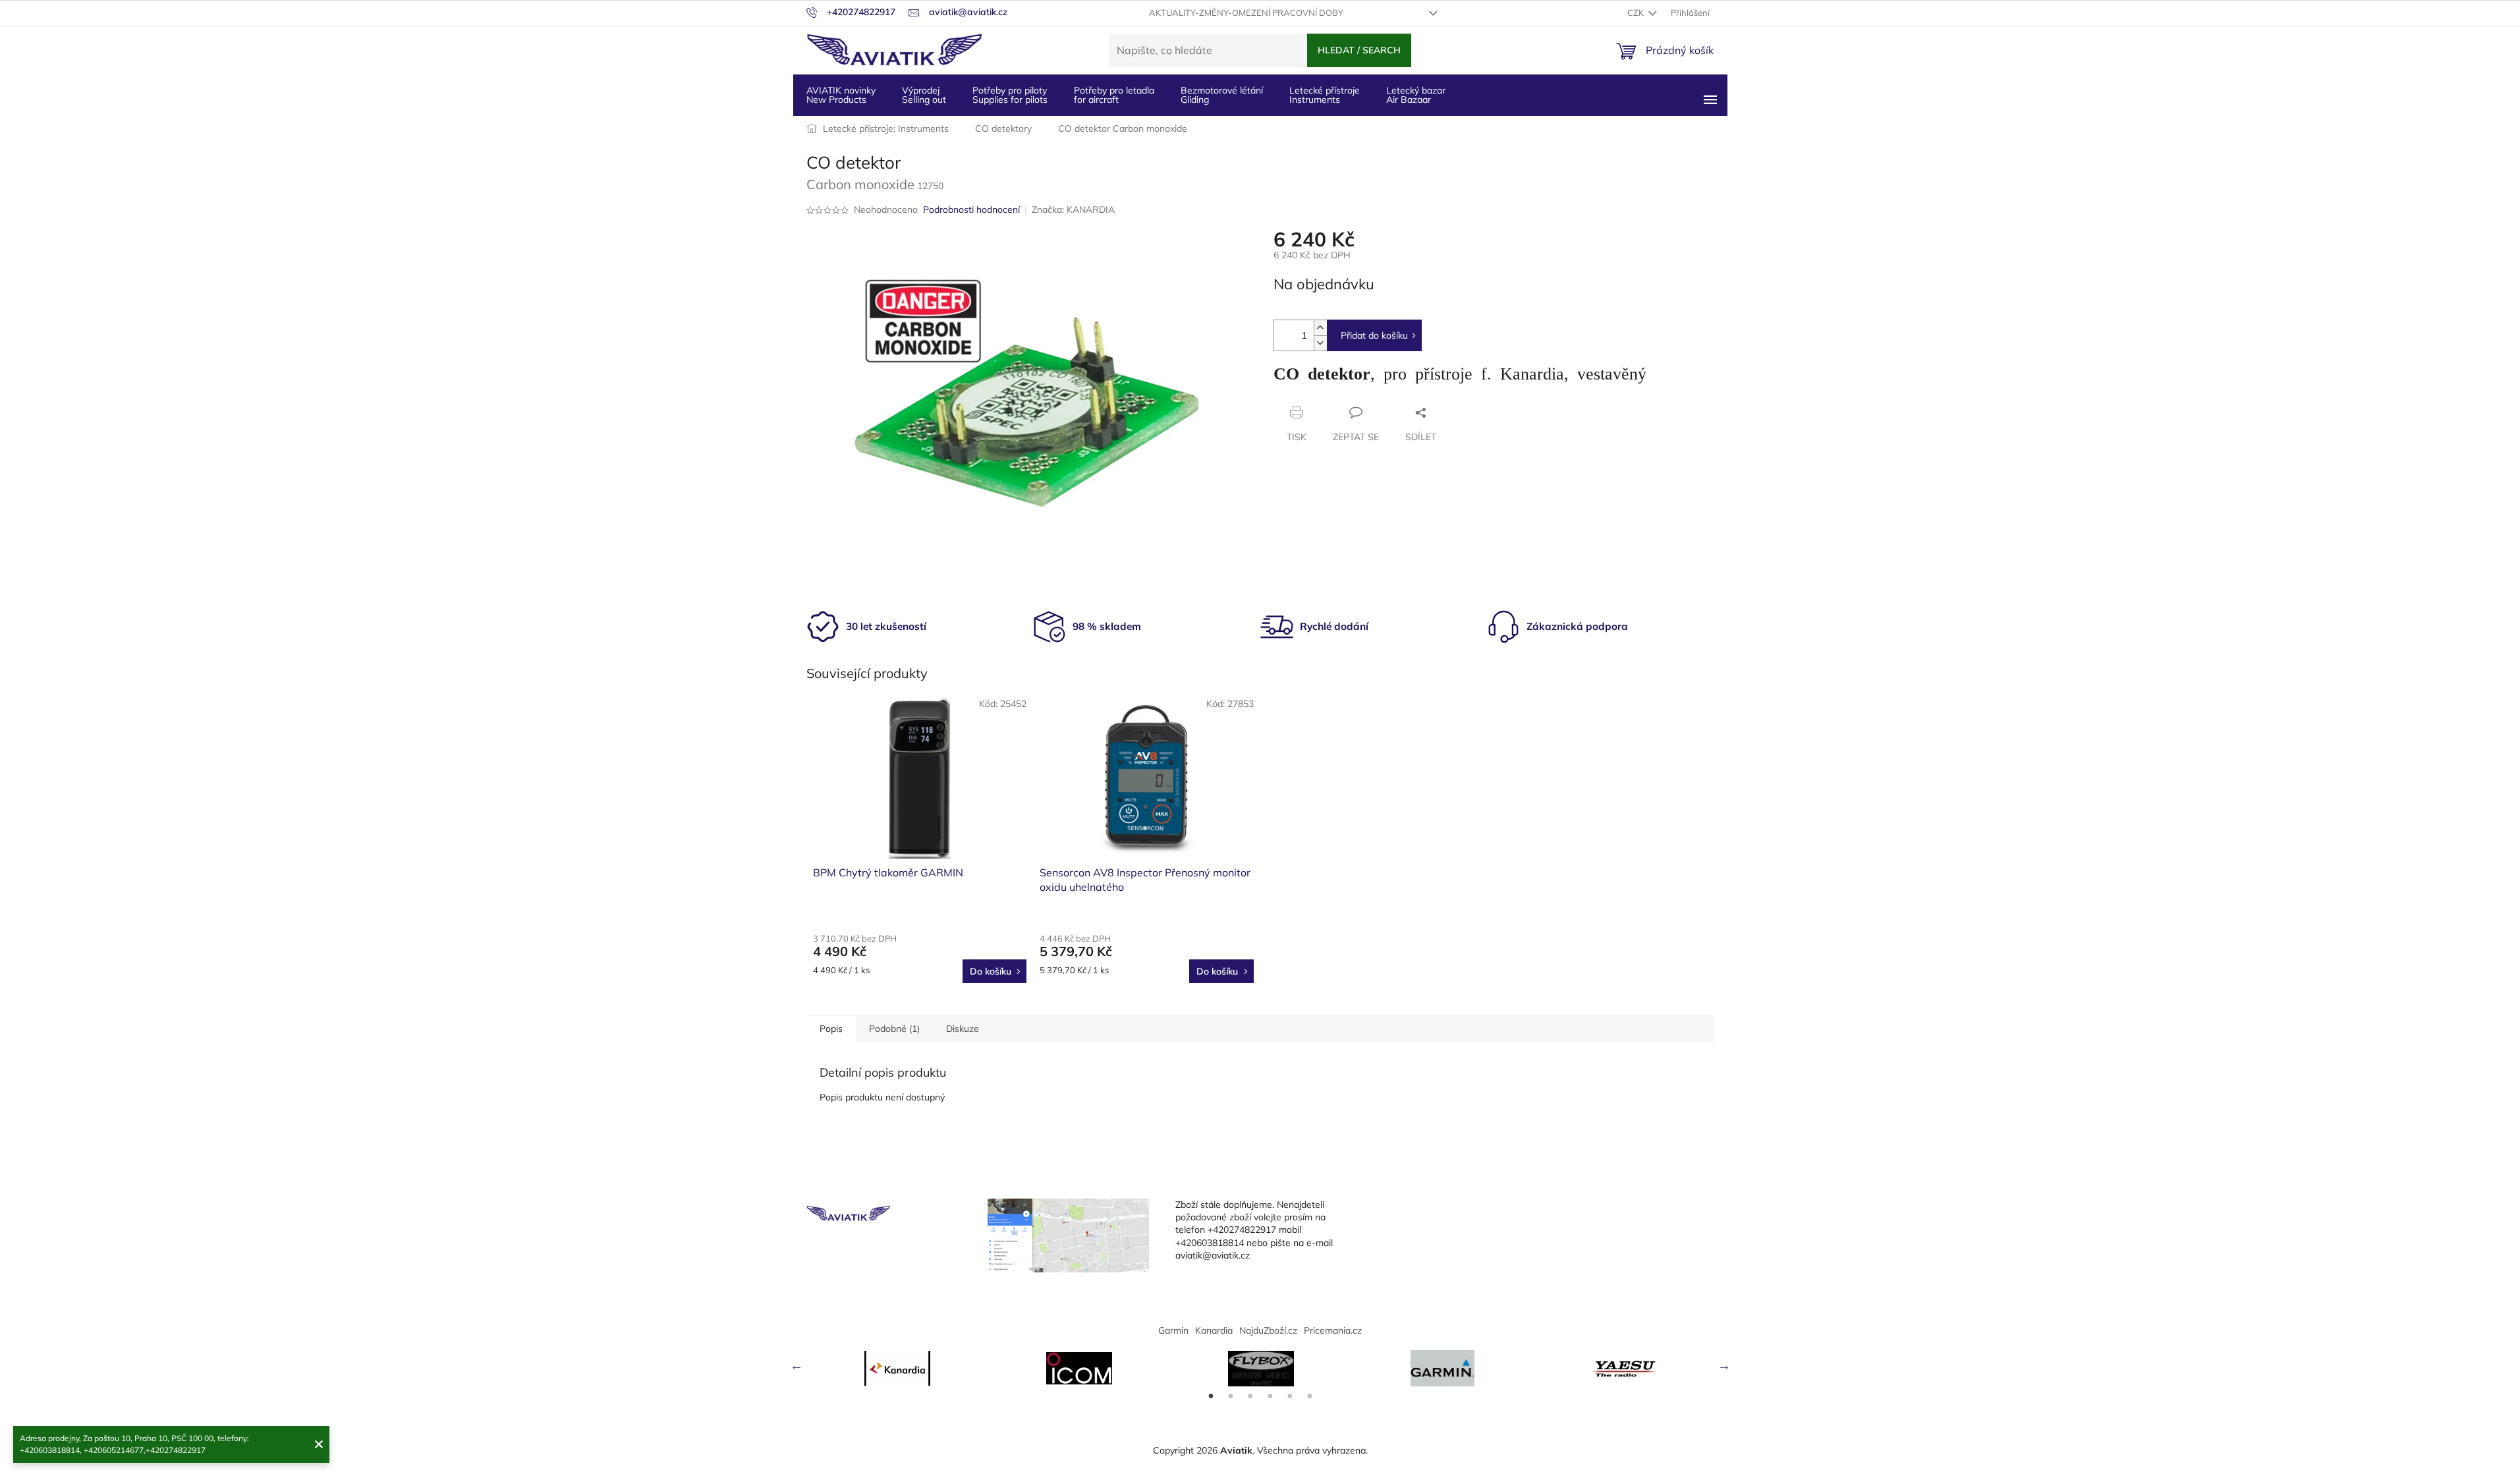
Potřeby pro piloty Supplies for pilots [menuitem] (1010, 95)
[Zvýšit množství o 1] (1320, 328)
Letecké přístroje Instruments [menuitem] (1325, 95)
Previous (797, 1365)
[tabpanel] (897, 1368)
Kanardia (1214, 1330)
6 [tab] (1310, 1396)
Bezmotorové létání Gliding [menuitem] (1222, 95)
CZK (1637, 13)
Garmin (1173, 1330)
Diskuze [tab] (963, 1029)
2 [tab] (1231, 1396)
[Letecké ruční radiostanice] (1625, 1369)
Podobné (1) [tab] (894, 1029)
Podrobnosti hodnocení (971, 210)
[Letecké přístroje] (1261, 1369)
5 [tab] (1290, 1396)
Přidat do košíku (1374, 335)
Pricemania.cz (1333, 1330)
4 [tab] (1270, 1396)
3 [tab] (1250, 1396)
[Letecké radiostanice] (1079, 1368)
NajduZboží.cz (1268, 1330)
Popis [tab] (831, 1029)
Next (1724, 1365)
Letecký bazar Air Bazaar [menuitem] (1416, 95)
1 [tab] (1211, 1396)
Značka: (1073, 210)
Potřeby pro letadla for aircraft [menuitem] (1114, 95)
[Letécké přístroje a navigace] (1443, 1368)
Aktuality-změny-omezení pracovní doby (1246, 13)
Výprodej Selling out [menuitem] (924, 95)
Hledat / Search (1359, 50)
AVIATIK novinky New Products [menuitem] (841, 95)
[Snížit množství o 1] (1320, 343)
